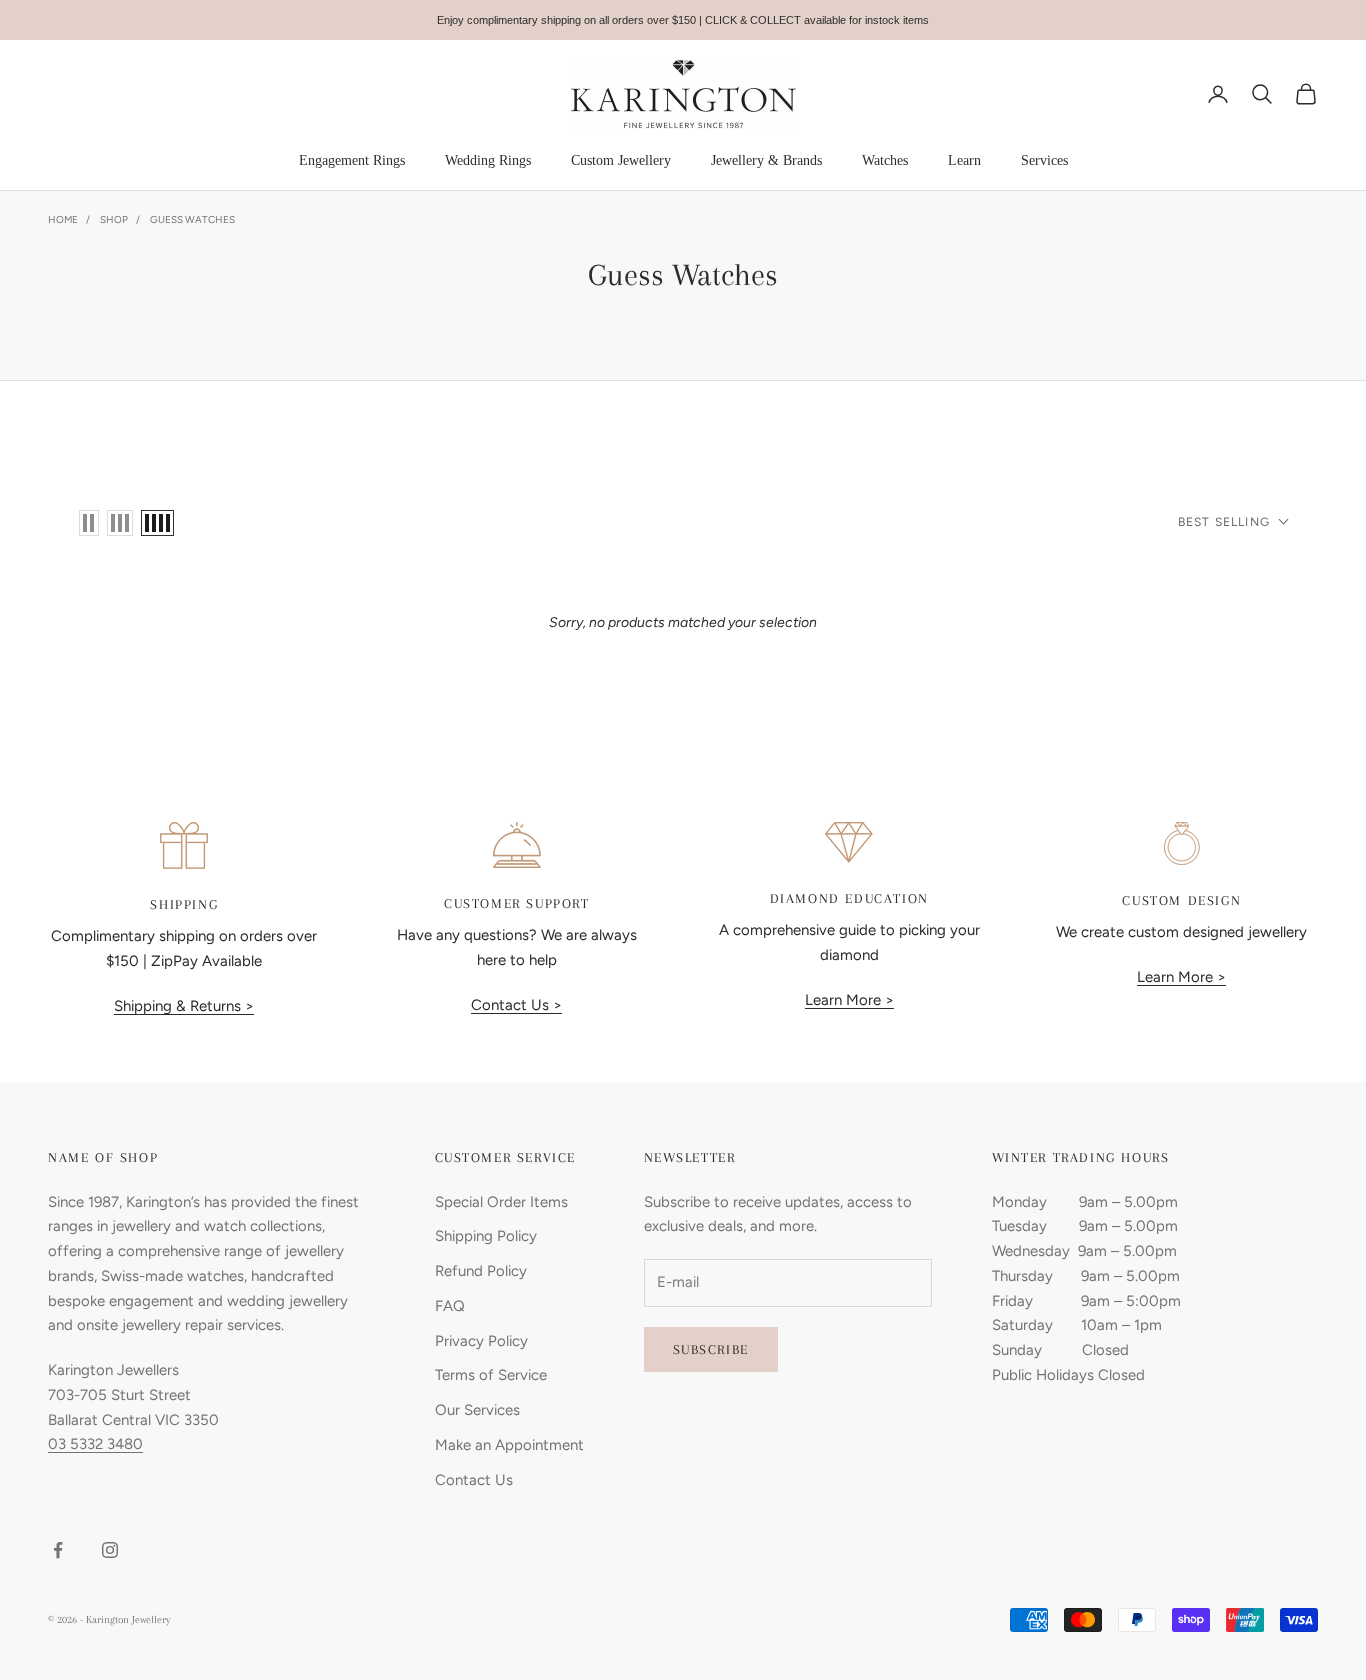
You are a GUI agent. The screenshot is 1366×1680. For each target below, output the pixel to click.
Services (1044, 160)
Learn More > (849, 1000)
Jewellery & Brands (766, 160)
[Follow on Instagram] (110, 1550)
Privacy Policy (481, 1341)
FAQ (450, 1306)
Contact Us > (516, 1005)
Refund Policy (481, 1271)
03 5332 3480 (95, 1444)
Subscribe (711, 1349)
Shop (114, 219)
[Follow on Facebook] (58, 1550)
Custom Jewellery (621, 160)
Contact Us (474, 1480)
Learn (964, 160)
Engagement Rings (352, 160)
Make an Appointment (509, 1445)
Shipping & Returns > (184, 1006)
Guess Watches (192, 219)
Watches (885, 160)
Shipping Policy (486, 1236)
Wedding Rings (488, 160)
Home (63, 219)
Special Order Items (501, 1202)
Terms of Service (491, 1375)
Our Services (477, 1410)
